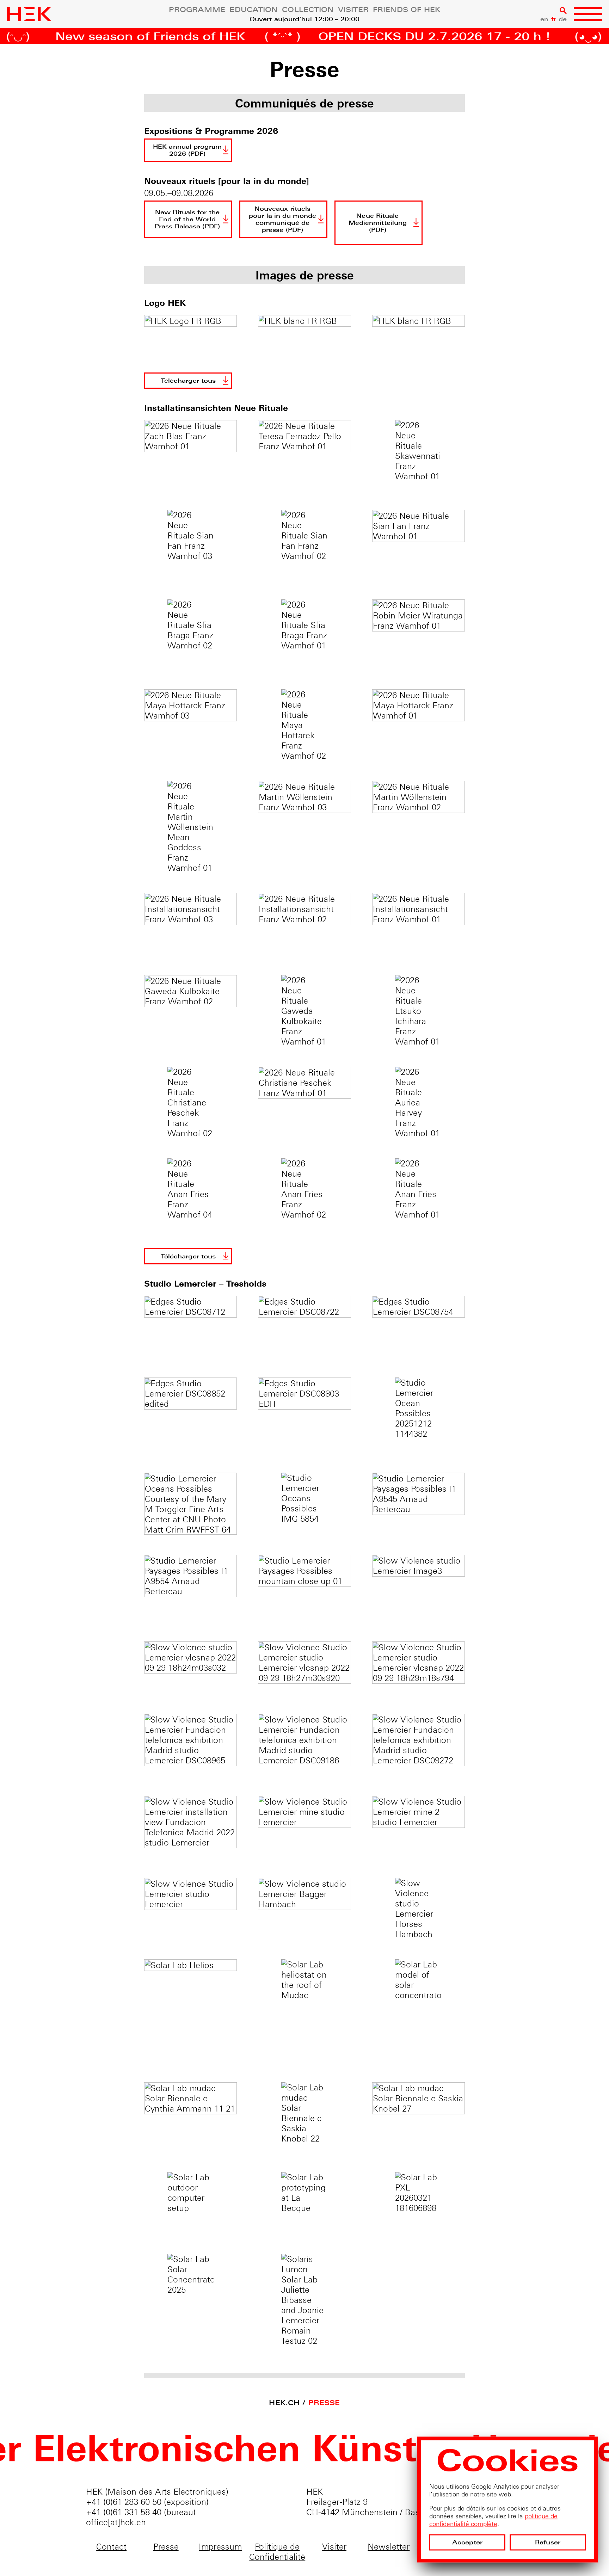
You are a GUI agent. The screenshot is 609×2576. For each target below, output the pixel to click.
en (544, 19)
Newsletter (389, 2547)
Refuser (548, 2542)
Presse (324, 2403)
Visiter (353, 10)
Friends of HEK (407, 10)
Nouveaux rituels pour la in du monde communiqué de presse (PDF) (282, 219)
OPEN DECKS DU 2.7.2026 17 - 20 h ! (361, 37)
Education (254, 10)
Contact (111, 2547)
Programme (197, 10)
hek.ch (284, 2403)
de (563, 19)
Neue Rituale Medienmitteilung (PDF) (378, 223)
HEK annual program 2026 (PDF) (187, 150)
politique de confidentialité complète (493, 2520)
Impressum (220, 2547)
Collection (308, 10)
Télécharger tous (188, 381)
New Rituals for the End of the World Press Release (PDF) (187, 219)
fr (554, 19)
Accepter (467, 2542)
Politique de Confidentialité (277, 2552)
